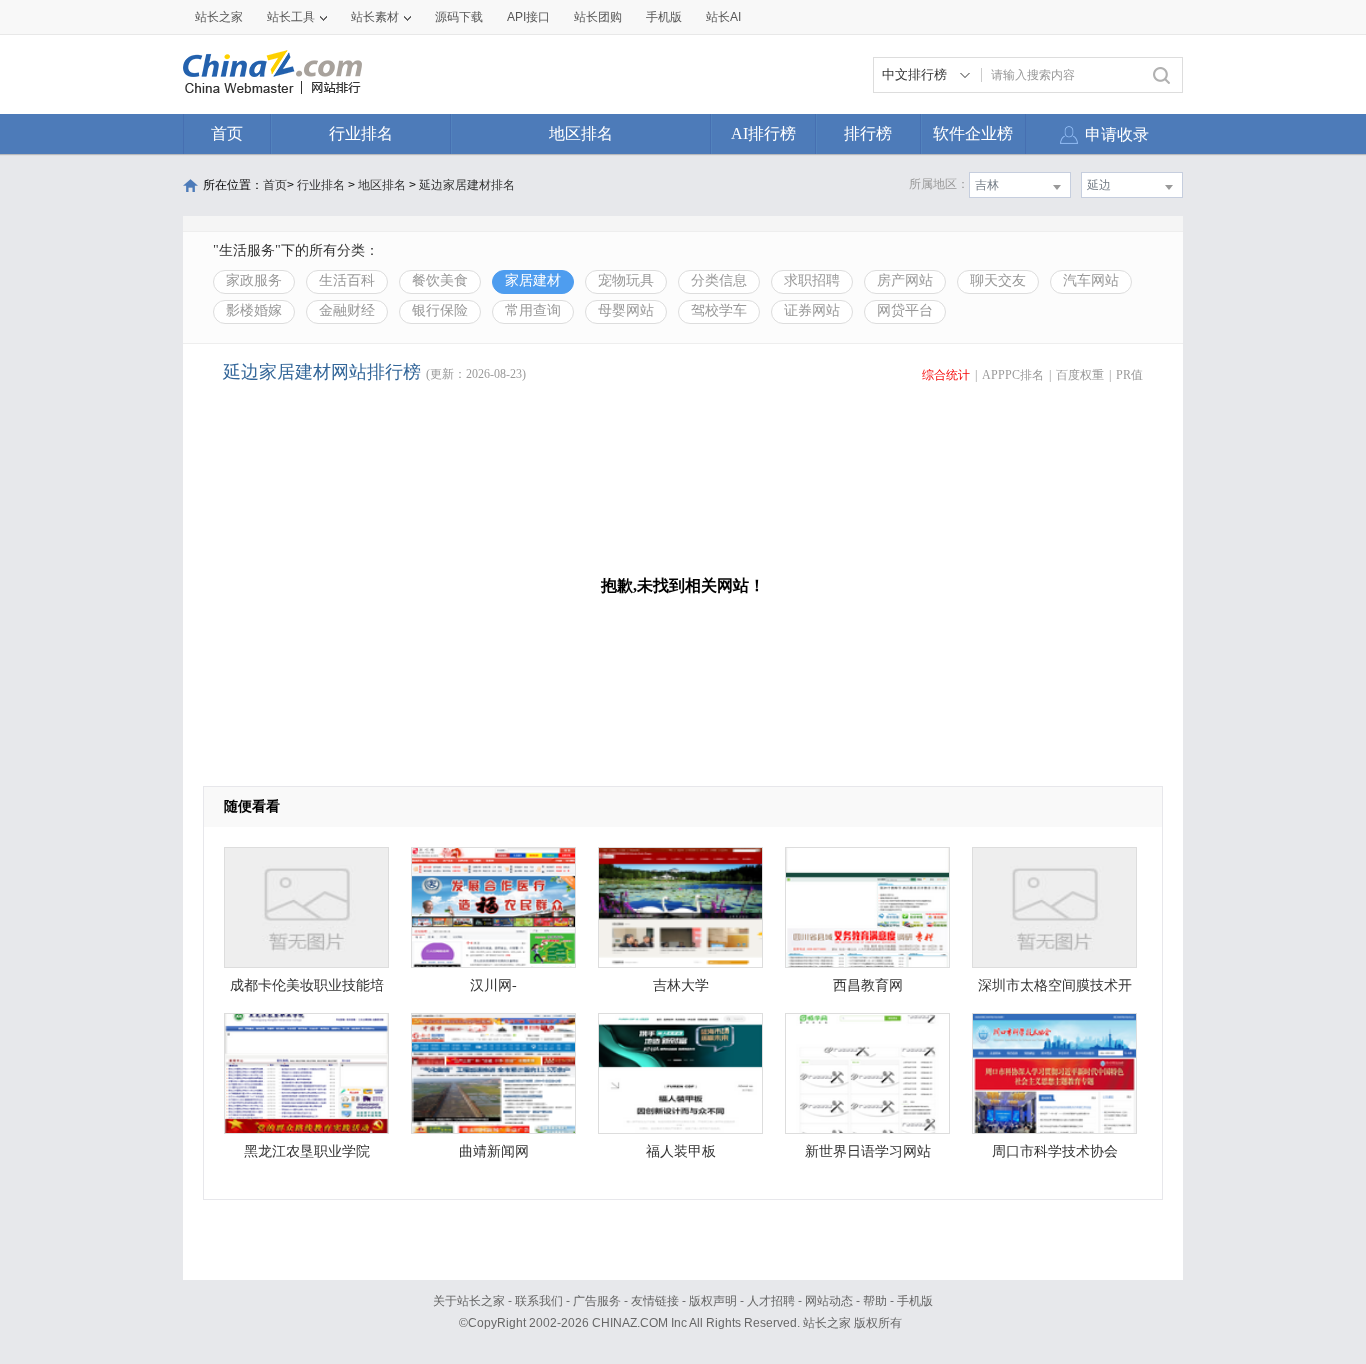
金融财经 (347, 310)
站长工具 (291, 17)
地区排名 (581, 133)
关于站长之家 (469, 1301)
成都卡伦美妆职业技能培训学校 (307, 990)
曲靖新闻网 (494, 1151)
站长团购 (598, 17)
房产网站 (905, 280)
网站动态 (829, 1301)
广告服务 (597, 1301)
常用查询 (533, 310)
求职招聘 (812, 280)
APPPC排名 (1013, 375)
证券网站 (812, 310)
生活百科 (347, 280)
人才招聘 (771, 1301)
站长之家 (219, 17)
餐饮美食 (440, 280)
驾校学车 (719, 310)
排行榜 (868, 133)
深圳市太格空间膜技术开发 (1055, 990)
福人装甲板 (681, 1151)
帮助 (875, 1301)
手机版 (915, 1301)
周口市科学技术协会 (1055, 1151)
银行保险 (440, 310)
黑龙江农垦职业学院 (307, 1151)
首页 (227, 133)
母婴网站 (626, 310)
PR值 (1129, 375)
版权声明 (713, 1301)
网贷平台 (905, 310)
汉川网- (493, 985)
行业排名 (361, 133)
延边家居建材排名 (467, 185)
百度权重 (1080, 375)
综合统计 (946, 375)
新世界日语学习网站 (868, 1151)
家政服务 (254, 280)
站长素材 (375, 17)
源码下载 (459, 17)
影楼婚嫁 (254, 310)
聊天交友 (998, 280)
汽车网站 (1091, 280)
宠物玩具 (626, 280)
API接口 (528, 17)
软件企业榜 (973, 133)
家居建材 (533, 280)
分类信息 (719, 280)
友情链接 (655, 1301)
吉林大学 (681, 985)
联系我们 (539, 1301)
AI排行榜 (763, 133)
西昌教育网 (868, 985)
